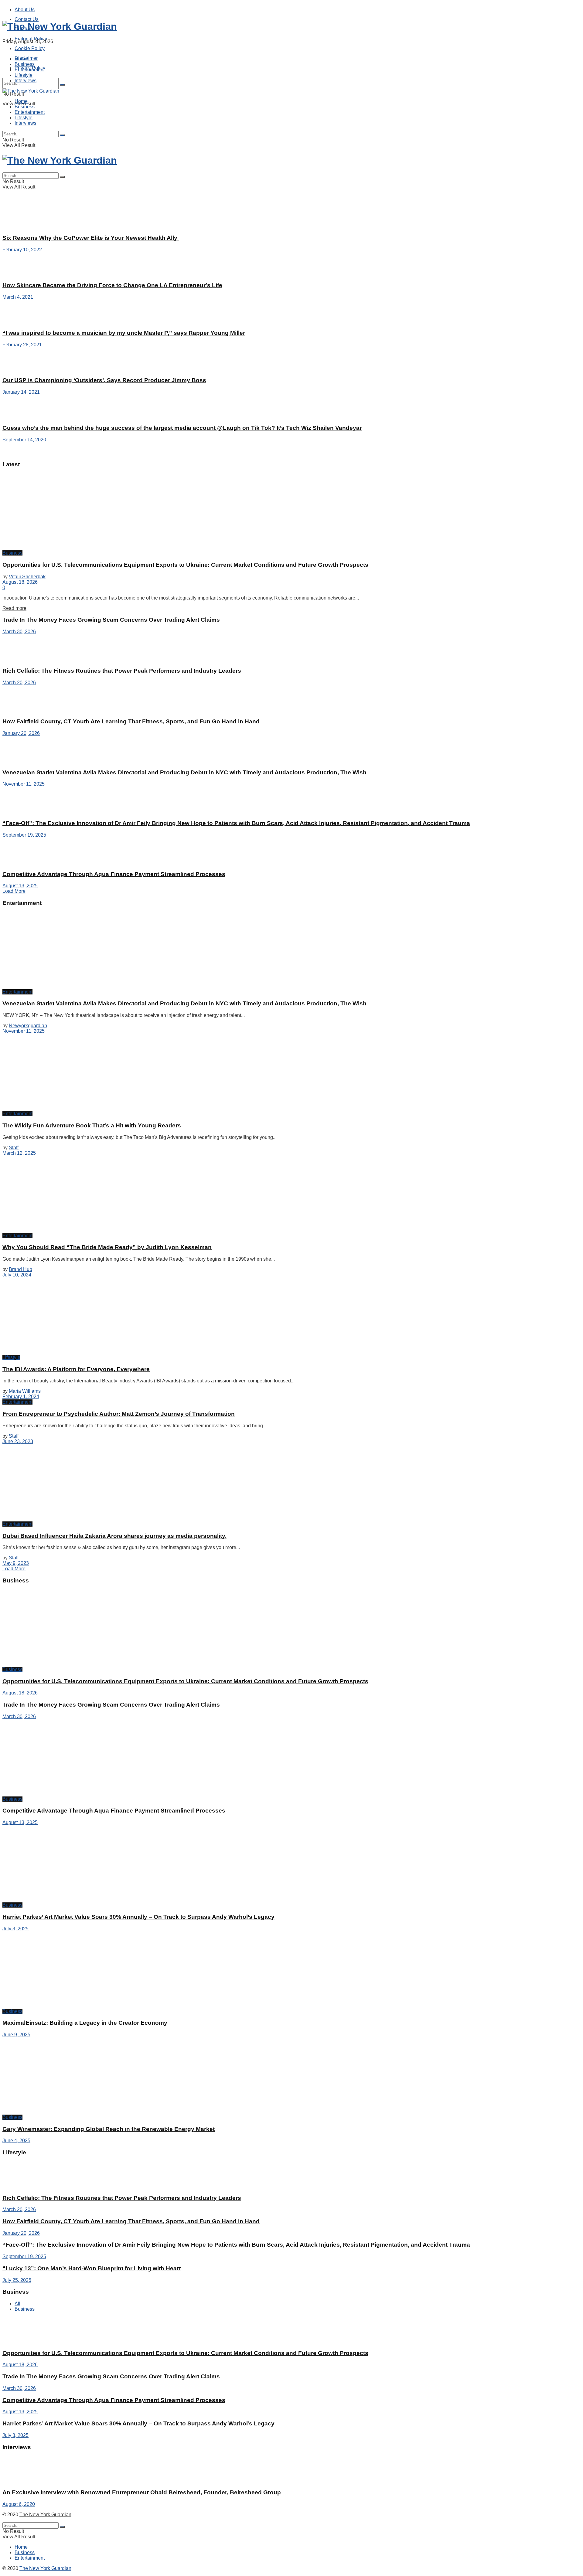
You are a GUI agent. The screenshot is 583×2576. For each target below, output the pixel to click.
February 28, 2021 (22, 345)
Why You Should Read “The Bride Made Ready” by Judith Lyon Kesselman (107, 1247)
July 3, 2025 (15, 1929)
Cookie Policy (30, 48)
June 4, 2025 (16, 2141)
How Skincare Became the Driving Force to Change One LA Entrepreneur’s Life (112, 285)
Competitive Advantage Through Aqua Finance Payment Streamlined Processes (114, 874)
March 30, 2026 (19, 632)
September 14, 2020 (24, 440)
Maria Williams (25, 1391)
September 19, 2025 (24, 835)
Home (21, 59)
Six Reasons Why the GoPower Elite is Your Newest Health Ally (91, 238)
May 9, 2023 (16, 1563)
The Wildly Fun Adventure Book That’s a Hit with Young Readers (92, 1125)
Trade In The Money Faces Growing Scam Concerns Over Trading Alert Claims (111, 620)
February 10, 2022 (22, 250)
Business (25, 64)
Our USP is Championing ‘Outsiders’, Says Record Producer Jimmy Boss (104, 380)
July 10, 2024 (17, 1275)
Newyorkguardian (28, 1026)
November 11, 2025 (24, 784)
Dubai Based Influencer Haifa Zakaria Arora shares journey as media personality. (114, 1536)
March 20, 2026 (19, 683)
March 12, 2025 (19, 1153)
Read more (14, 608)
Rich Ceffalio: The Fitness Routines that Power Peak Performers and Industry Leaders (122, 671)
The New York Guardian (45, 2515)
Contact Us (27, 19)
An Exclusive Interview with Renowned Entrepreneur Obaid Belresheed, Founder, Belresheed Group (142, 2492)
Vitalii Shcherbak (27, 577)
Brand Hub (20, 1269)
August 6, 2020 (19, 2504)
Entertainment (30, 70)
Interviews (26, 81)
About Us (25, 10)
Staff (14, 1148)
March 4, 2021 (18, 297)
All (17, 2304)
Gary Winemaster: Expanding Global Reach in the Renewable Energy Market (109, 2129)
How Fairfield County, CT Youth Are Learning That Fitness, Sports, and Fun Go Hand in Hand (131, 721)
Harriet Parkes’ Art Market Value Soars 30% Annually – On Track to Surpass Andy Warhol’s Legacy (138, 1917)
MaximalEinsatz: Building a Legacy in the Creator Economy (85, 2023)
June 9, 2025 (16, 2035)
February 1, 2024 (21, 1397)
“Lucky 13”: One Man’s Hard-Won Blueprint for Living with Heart (92, 2268)
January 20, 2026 (21, 733)
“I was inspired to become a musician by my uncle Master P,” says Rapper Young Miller (124, 333)
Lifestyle (24, 75)
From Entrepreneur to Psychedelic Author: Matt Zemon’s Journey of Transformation (119, 1414)
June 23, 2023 (18, 1441)
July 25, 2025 (17, 2280)
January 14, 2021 (21, 392)
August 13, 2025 (20, 886)
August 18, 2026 (20, 582)
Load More (14, 891)
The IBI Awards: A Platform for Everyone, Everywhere (76, 1369)
